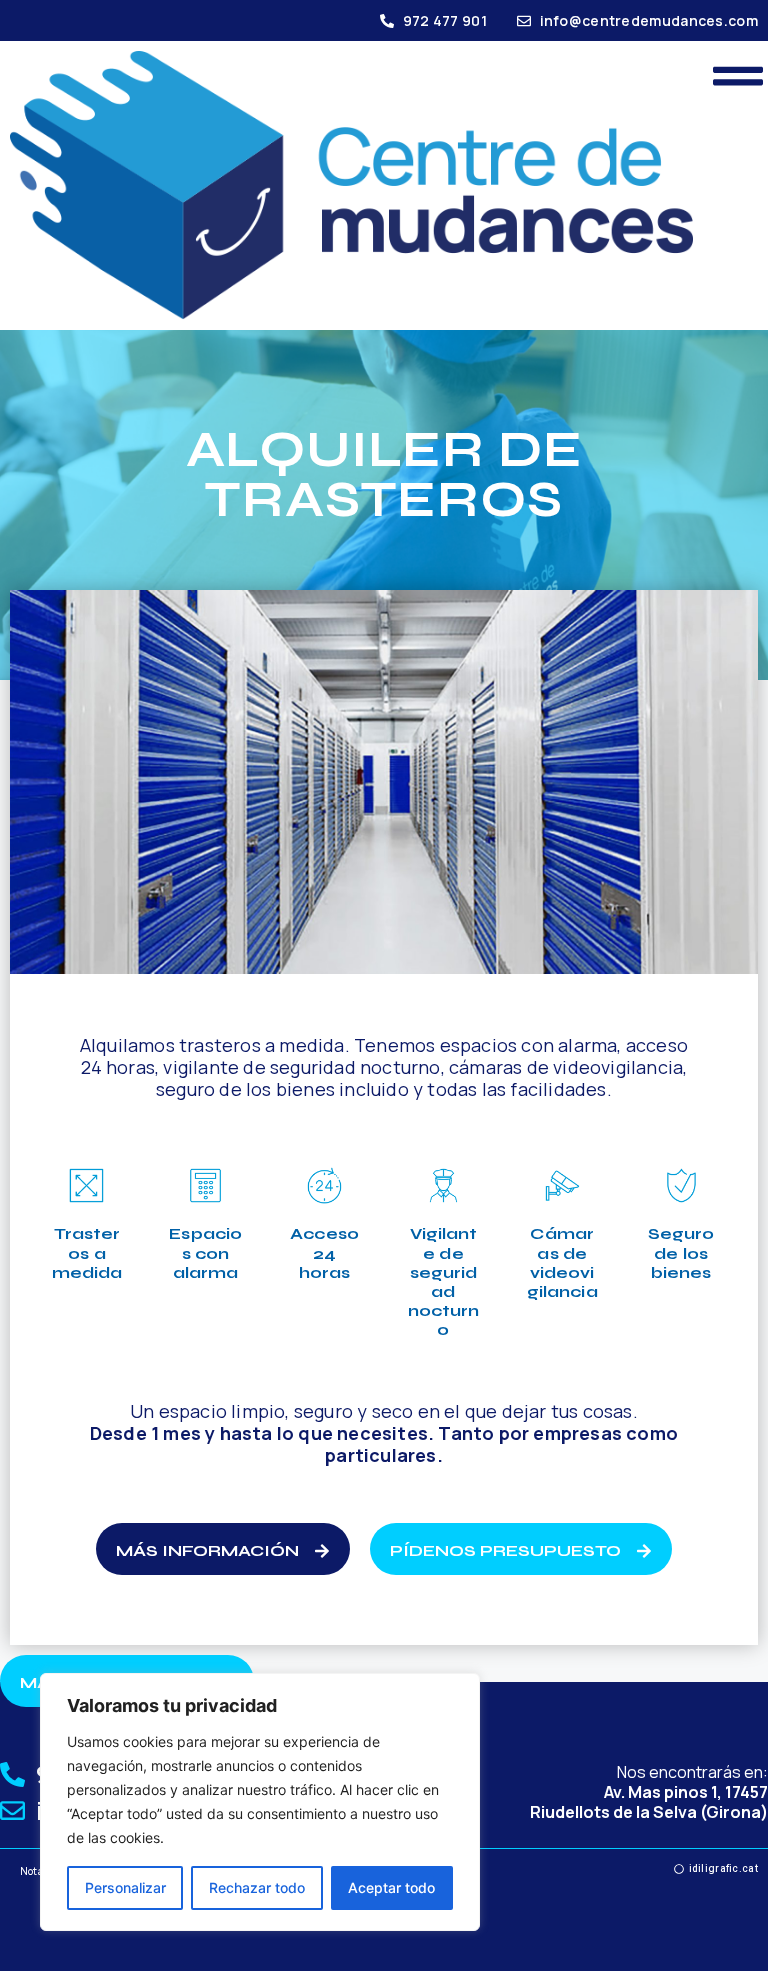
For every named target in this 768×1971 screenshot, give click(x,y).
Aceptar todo (391, 1887)
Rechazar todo (257, 1887)
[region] (260, 1802)
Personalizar (125, 1887)
